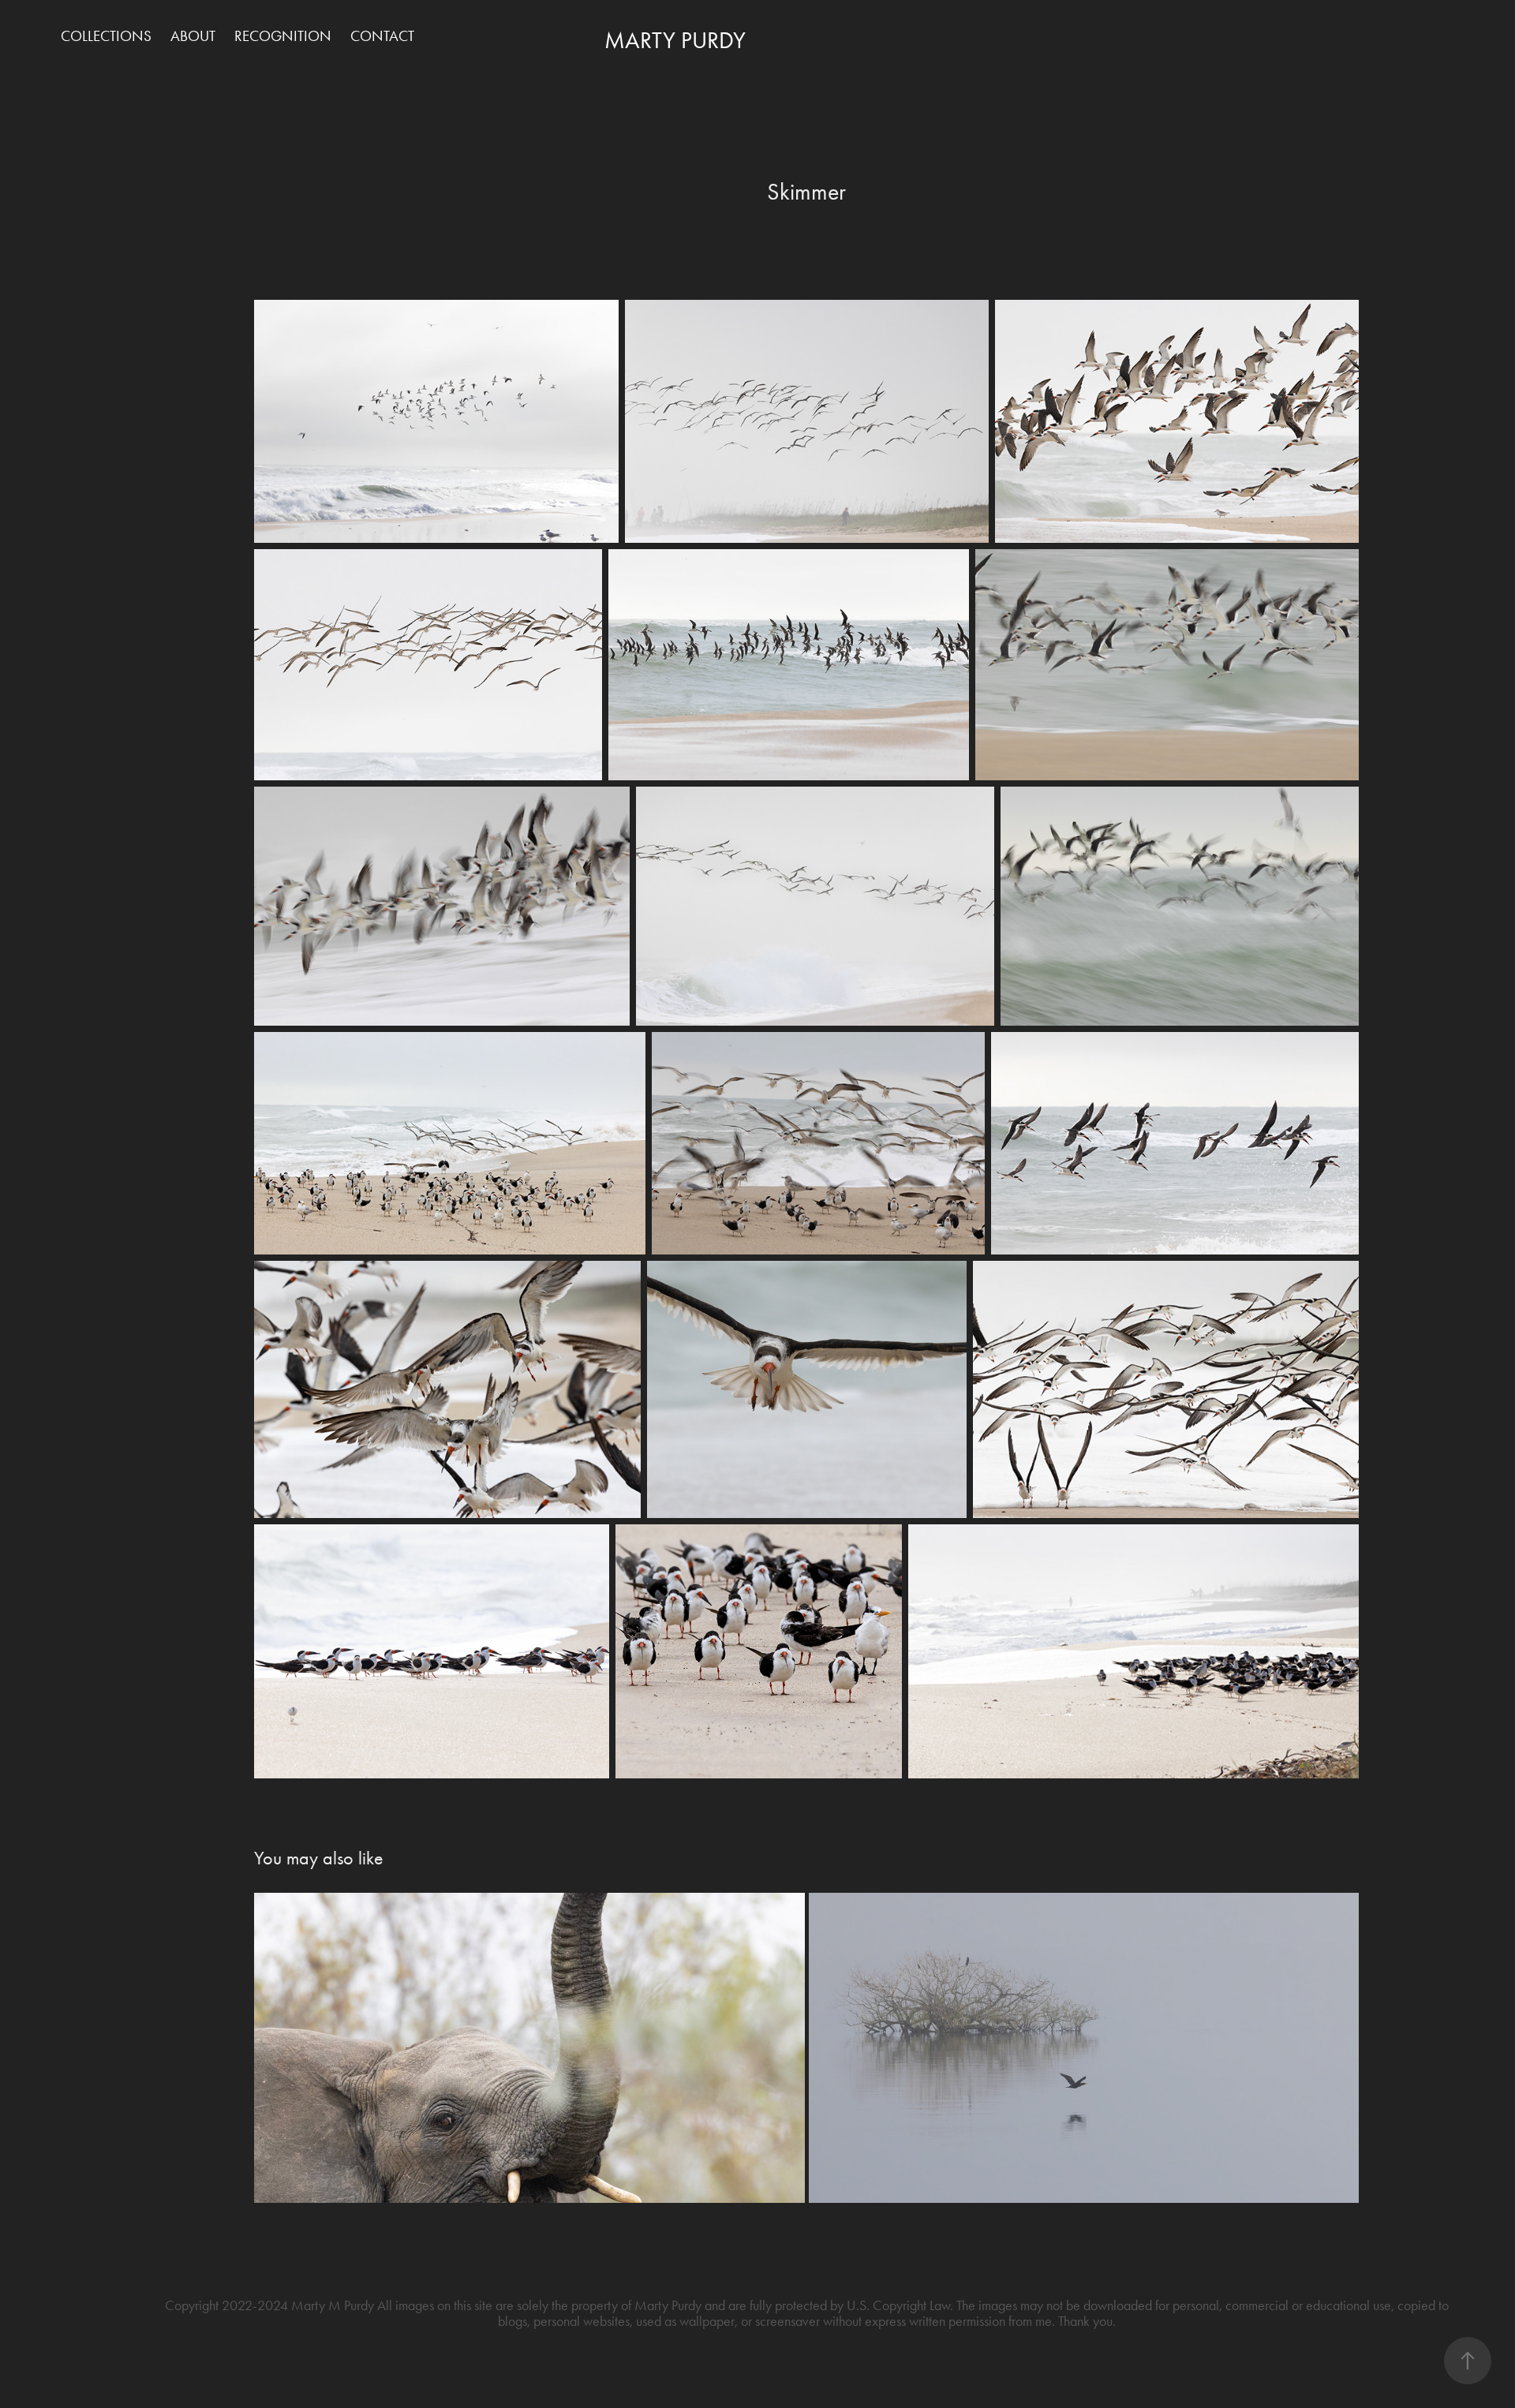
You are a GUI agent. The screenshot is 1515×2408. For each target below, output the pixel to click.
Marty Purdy (675, 40)
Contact (382, 36)
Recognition (283, 36)
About (193, 36)
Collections (106, 36)
